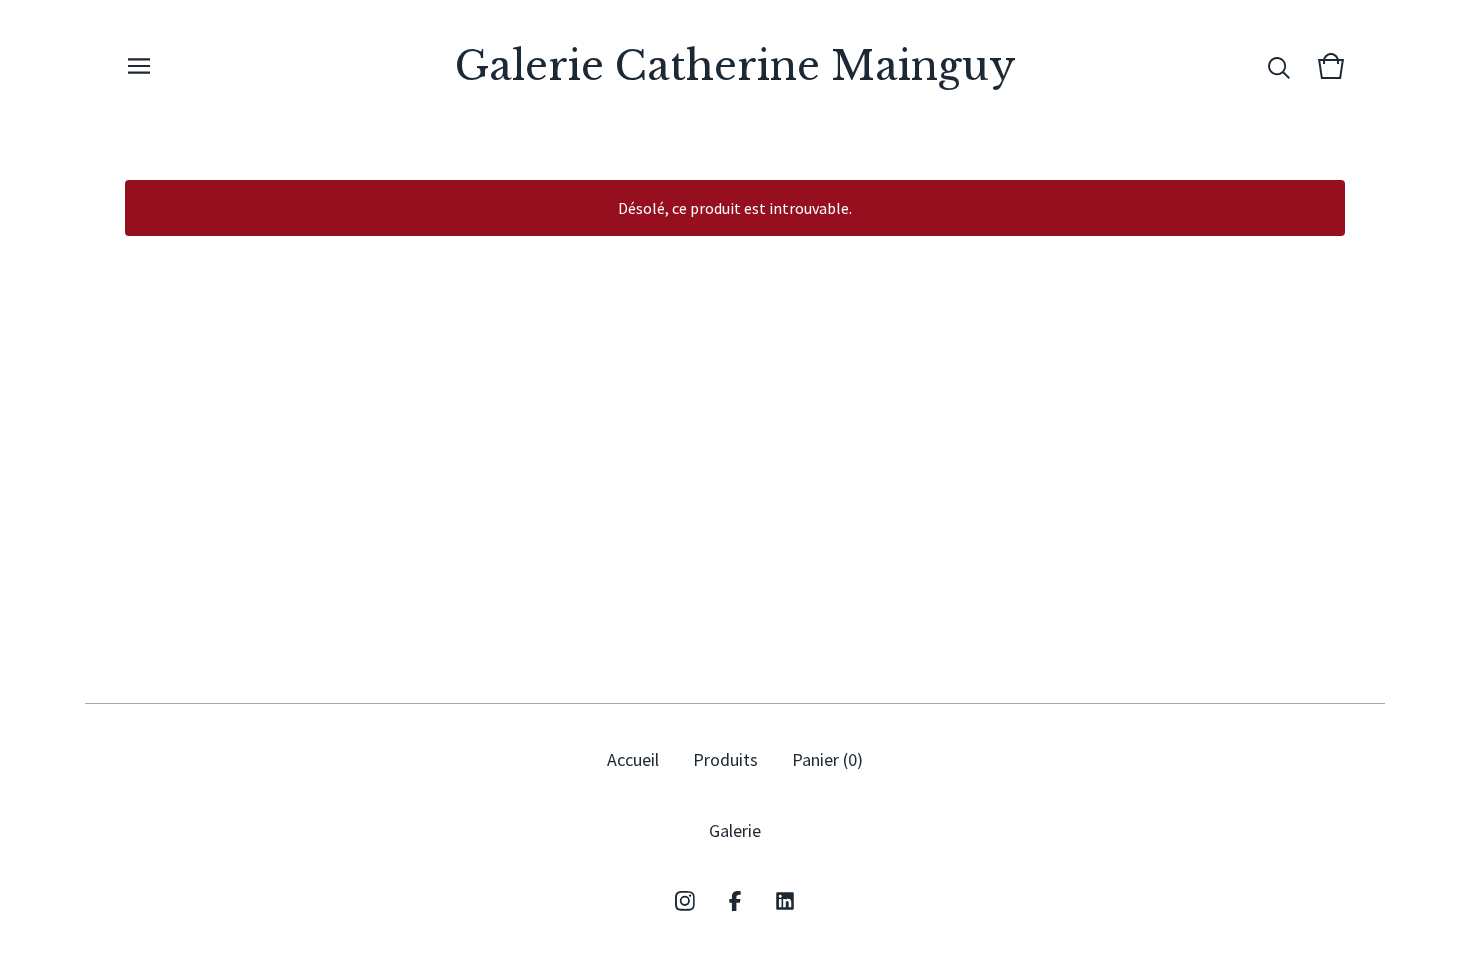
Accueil (633, 759)
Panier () (827, 759)
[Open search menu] (1279, 66)
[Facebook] (735, 901)
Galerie (735, 830)
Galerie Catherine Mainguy (735, 66)
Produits (725, 759)
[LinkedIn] (785, 901)
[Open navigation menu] (139, 66)
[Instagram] (685, 901)
